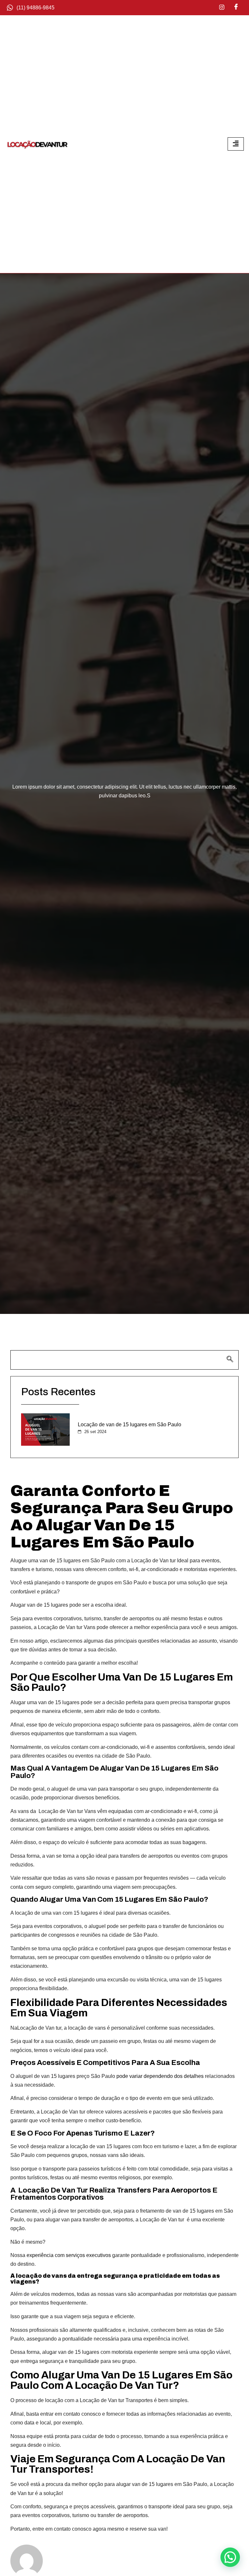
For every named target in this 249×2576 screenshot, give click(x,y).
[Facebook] (236, 7)
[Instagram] (222, 7)
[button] (230, 2557)
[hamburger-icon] (236, 144)
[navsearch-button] (124, 1360)
